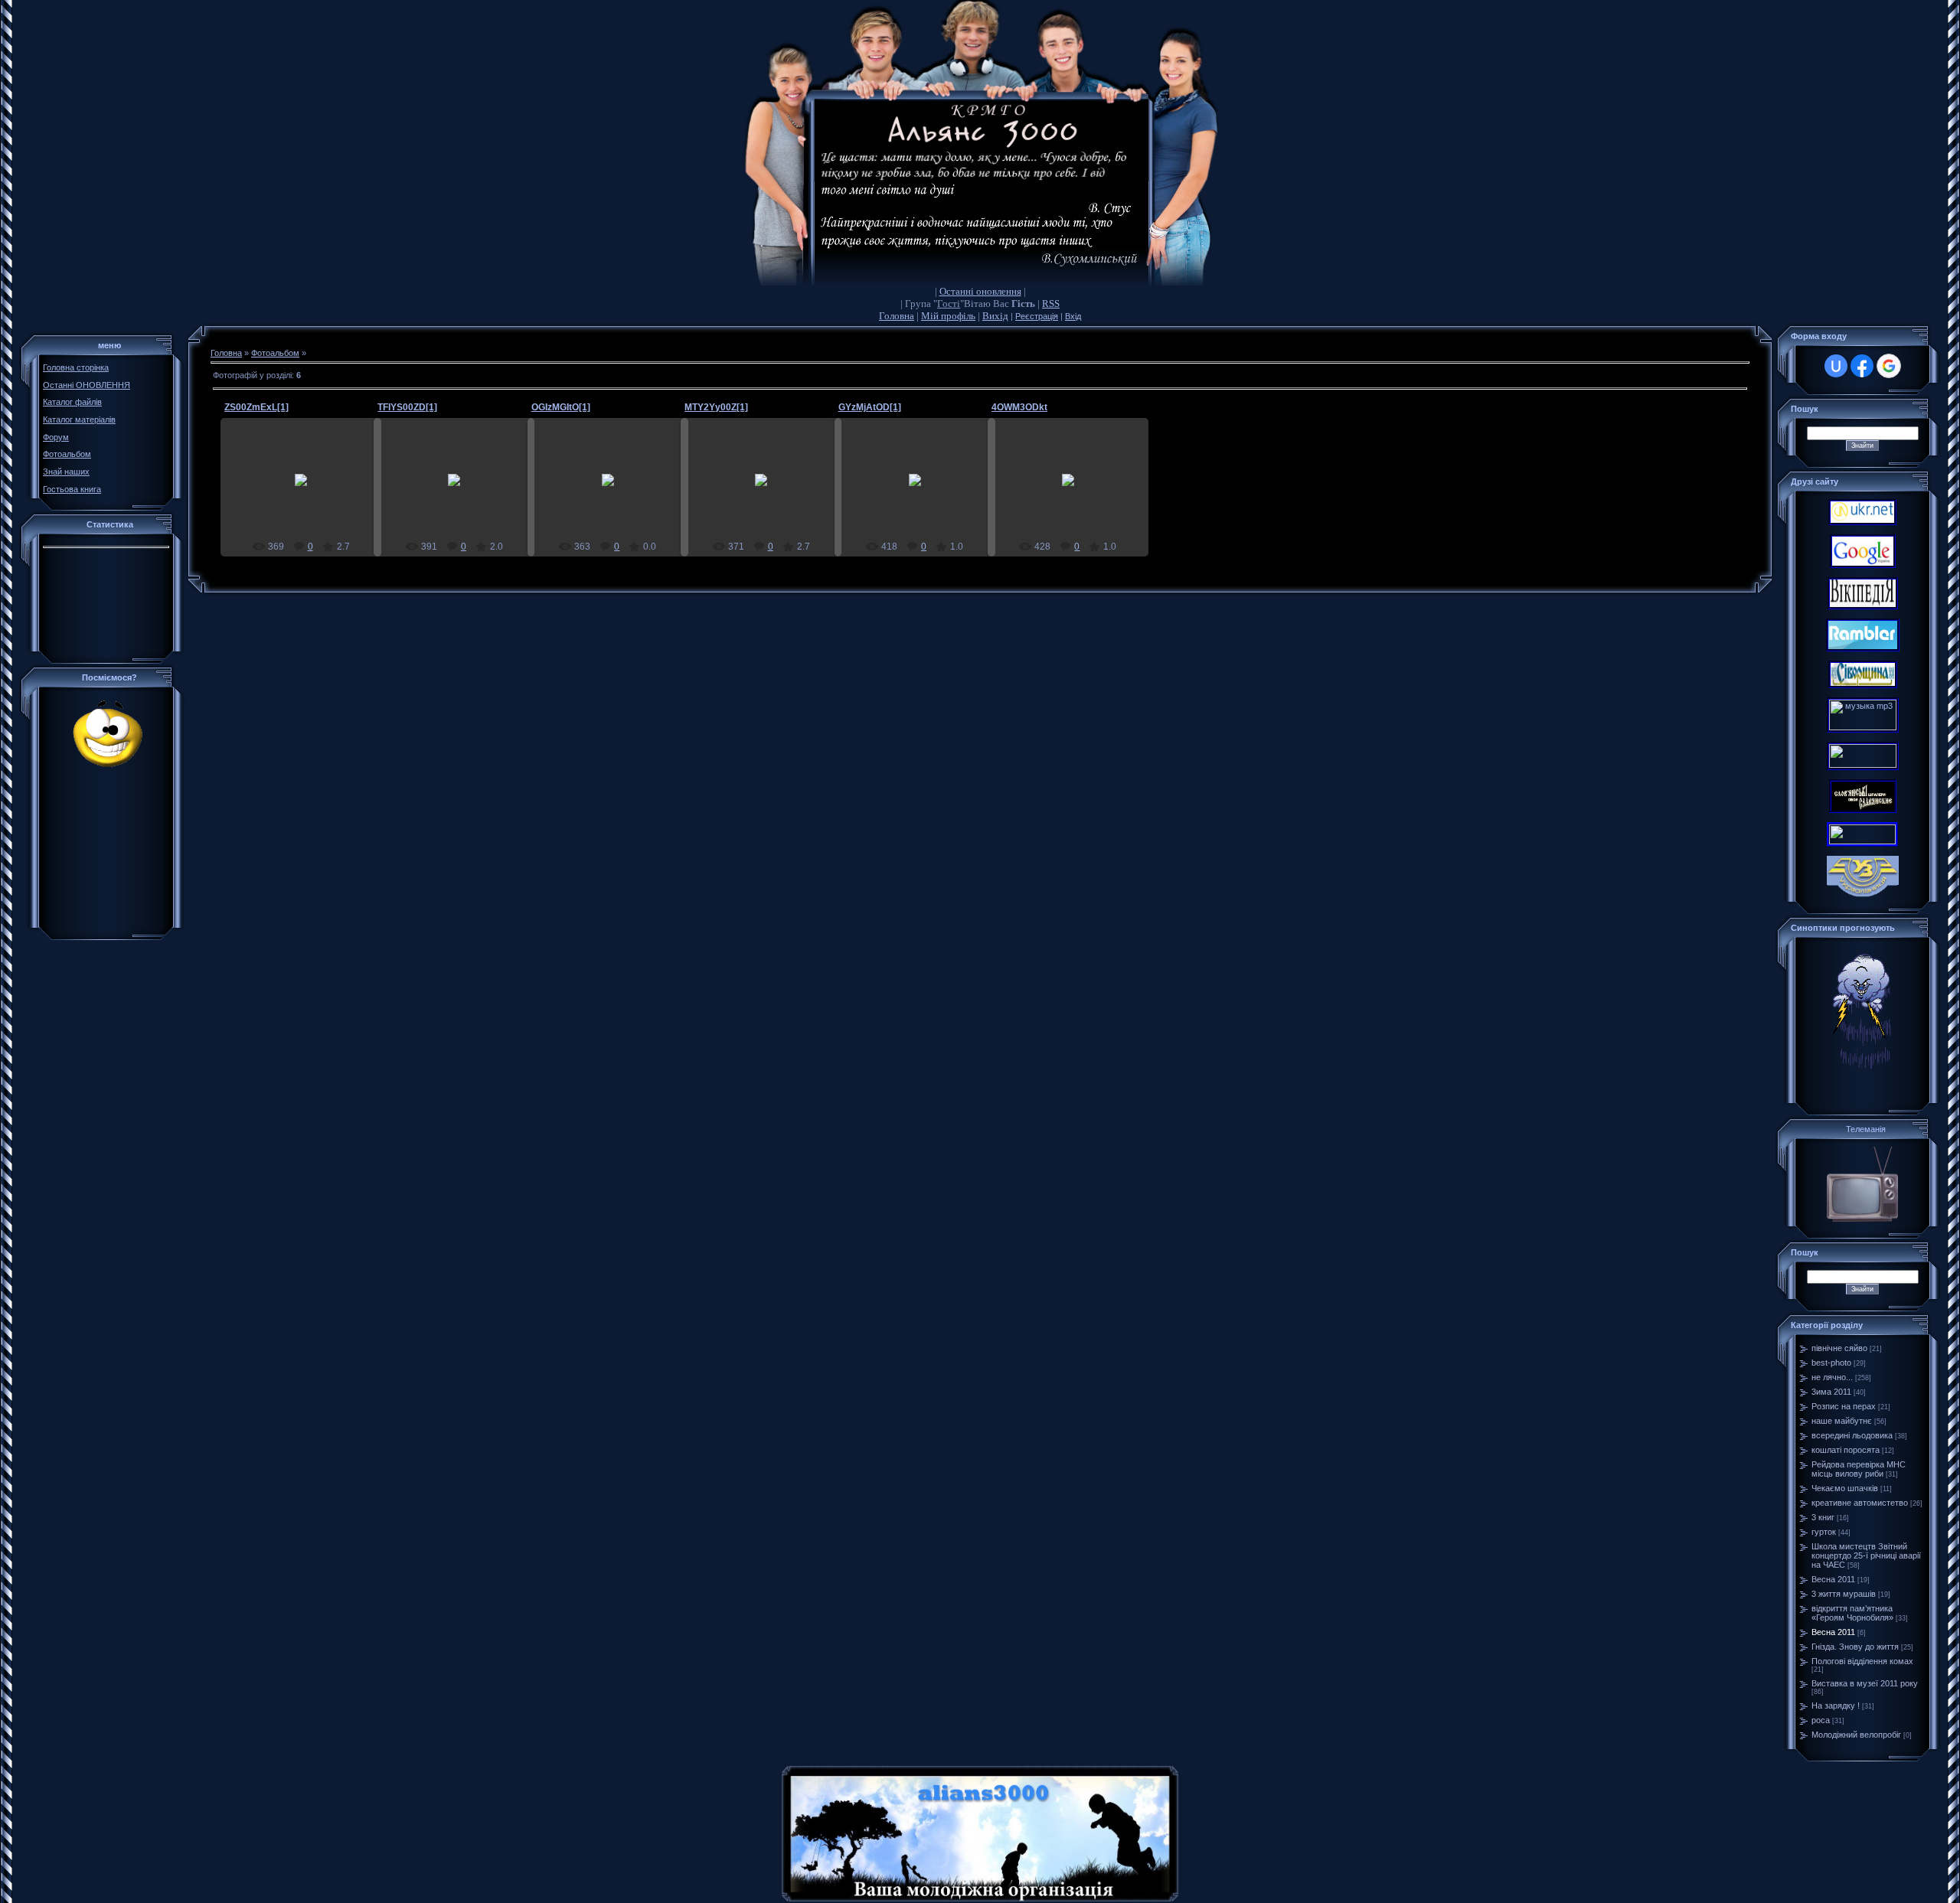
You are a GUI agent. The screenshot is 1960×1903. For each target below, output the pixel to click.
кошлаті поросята (1846, 1450)
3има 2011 (1831, 1392)
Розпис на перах (1844, 1406)
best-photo (1831, 1363)
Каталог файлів (72, 402)
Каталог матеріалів (79, 419)
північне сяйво (1839, 1348)
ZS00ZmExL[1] (256, 407)
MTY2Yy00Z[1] (716, 407)
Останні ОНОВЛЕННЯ (87, 385)
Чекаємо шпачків (1845, 1488)
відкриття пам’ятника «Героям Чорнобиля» (1852, 1613)
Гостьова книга (72, 489)
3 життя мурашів (1844, 1594)
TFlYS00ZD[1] (407, 407)
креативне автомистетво (1860, 1503)
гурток (1824, 1532)
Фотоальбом (67, 454)
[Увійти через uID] (1836, 366)
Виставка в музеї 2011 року (1865, 1683)
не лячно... (1832, 1377)
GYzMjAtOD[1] (870, 407)
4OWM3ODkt (1019, 407)
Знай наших (66, 472)
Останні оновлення (980, 291)
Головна (897, 316)
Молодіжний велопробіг (1856, 1735)
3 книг (1823, 1517)
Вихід (995, 316)
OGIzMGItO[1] (561, 407)
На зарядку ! (1836, 1706)
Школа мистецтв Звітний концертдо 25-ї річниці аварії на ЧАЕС (1866, 1555)
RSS (1051, 304)
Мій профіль (948, 316)
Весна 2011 (1833, 1579)
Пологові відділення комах (1862, 1661)
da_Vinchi (308, 492)
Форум (56, 437)
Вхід (1073, 316)
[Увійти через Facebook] (1862, 366)
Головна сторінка (76, 367)
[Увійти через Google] (1889, 366)
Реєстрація (1037, 316)
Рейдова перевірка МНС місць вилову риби (1859, 1469)
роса (1821, 1720)
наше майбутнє (1842, 1421)
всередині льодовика (1852, 1435)
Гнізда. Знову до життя (1855, 1647)
